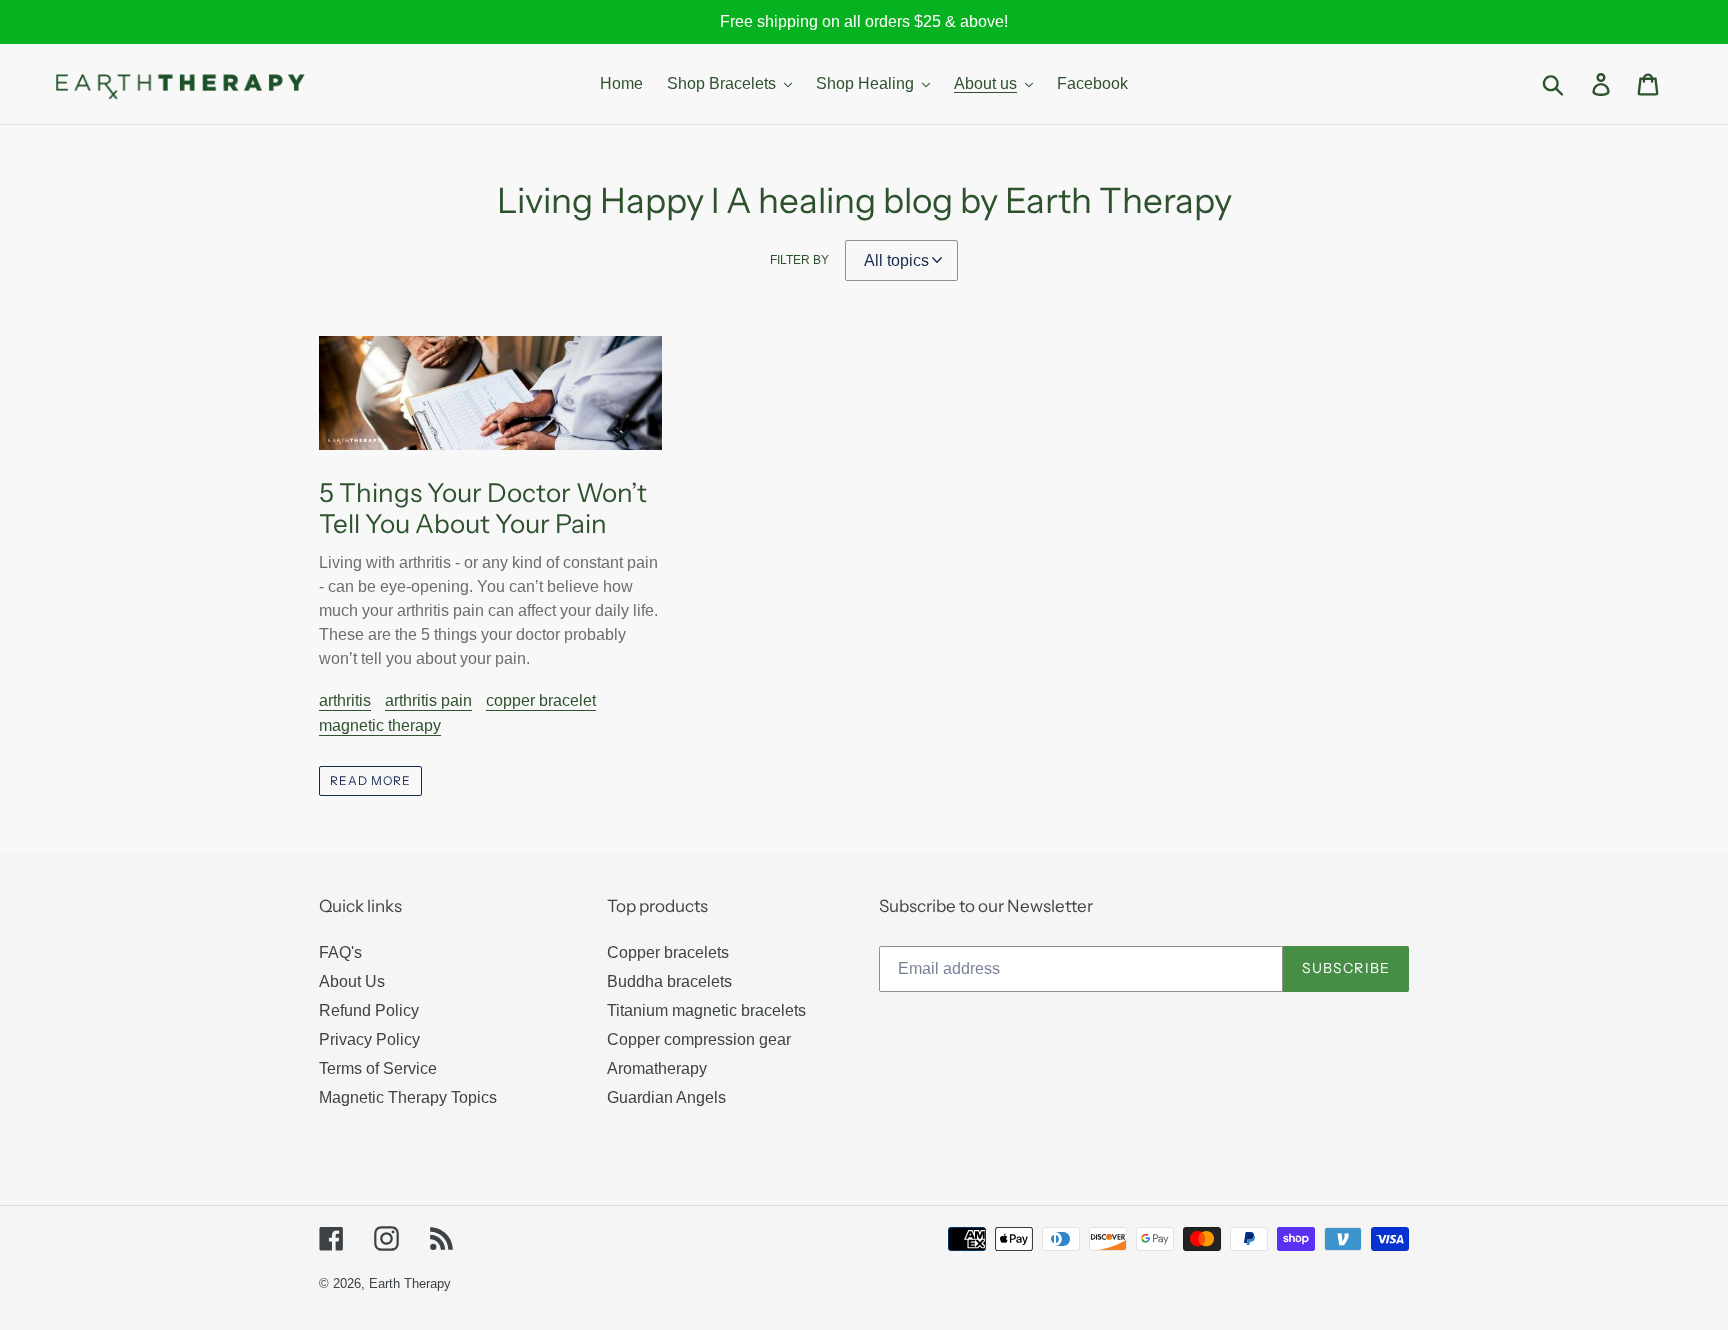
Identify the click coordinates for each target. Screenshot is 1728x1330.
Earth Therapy (410, 1283)
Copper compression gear (699, 1039)
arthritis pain (428, 700)
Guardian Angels (666, 1097)
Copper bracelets (668, 952)
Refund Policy (369, 1010)
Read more (370, 780)
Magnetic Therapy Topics (408, 1097)
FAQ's (340, 952)
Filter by (799, 260)
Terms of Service (378, 1068)
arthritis (345, 700)
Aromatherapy (657, 1068)
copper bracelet (541, 700)
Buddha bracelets (669, 981)
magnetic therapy (380, 725)
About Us (352, 981)
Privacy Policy (369, 1039)
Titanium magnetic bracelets (706, 1010)
